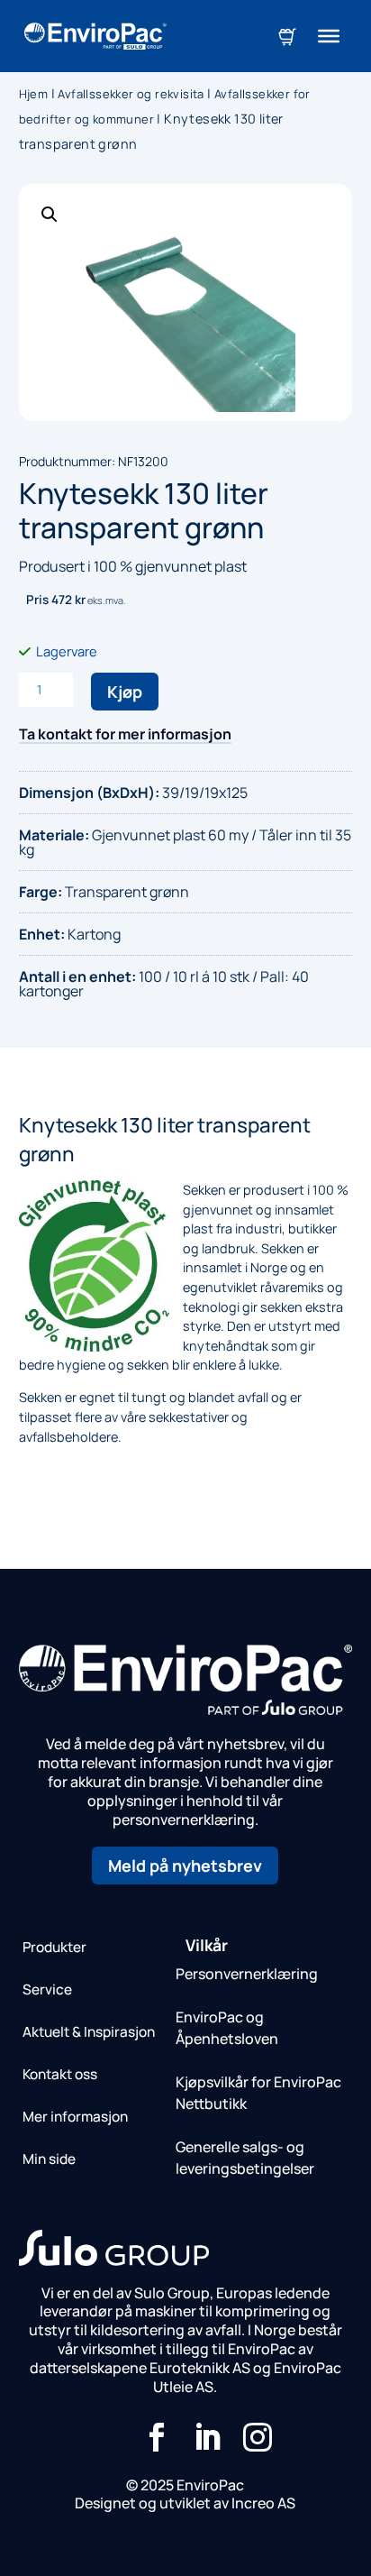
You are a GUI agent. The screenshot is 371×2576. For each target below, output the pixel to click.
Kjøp (125, 692)
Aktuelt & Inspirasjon (89, 2032)
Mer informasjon (75, 2117)
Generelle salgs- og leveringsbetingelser (245, 2158)
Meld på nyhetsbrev (185, 1866)
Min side (49, 2159)
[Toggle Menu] (329, 36)
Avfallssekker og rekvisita (131, 94)
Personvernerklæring (247, 1974)
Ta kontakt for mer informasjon (125, 734)
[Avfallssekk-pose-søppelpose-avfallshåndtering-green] (186, 303)
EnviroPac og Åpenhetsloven (227, 2028)
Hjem (34, 94)
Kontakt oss (60, 2074)
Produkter (54, 1947)
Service (47, 1989)
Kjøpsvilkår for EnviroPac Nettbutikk (258, 2093)
